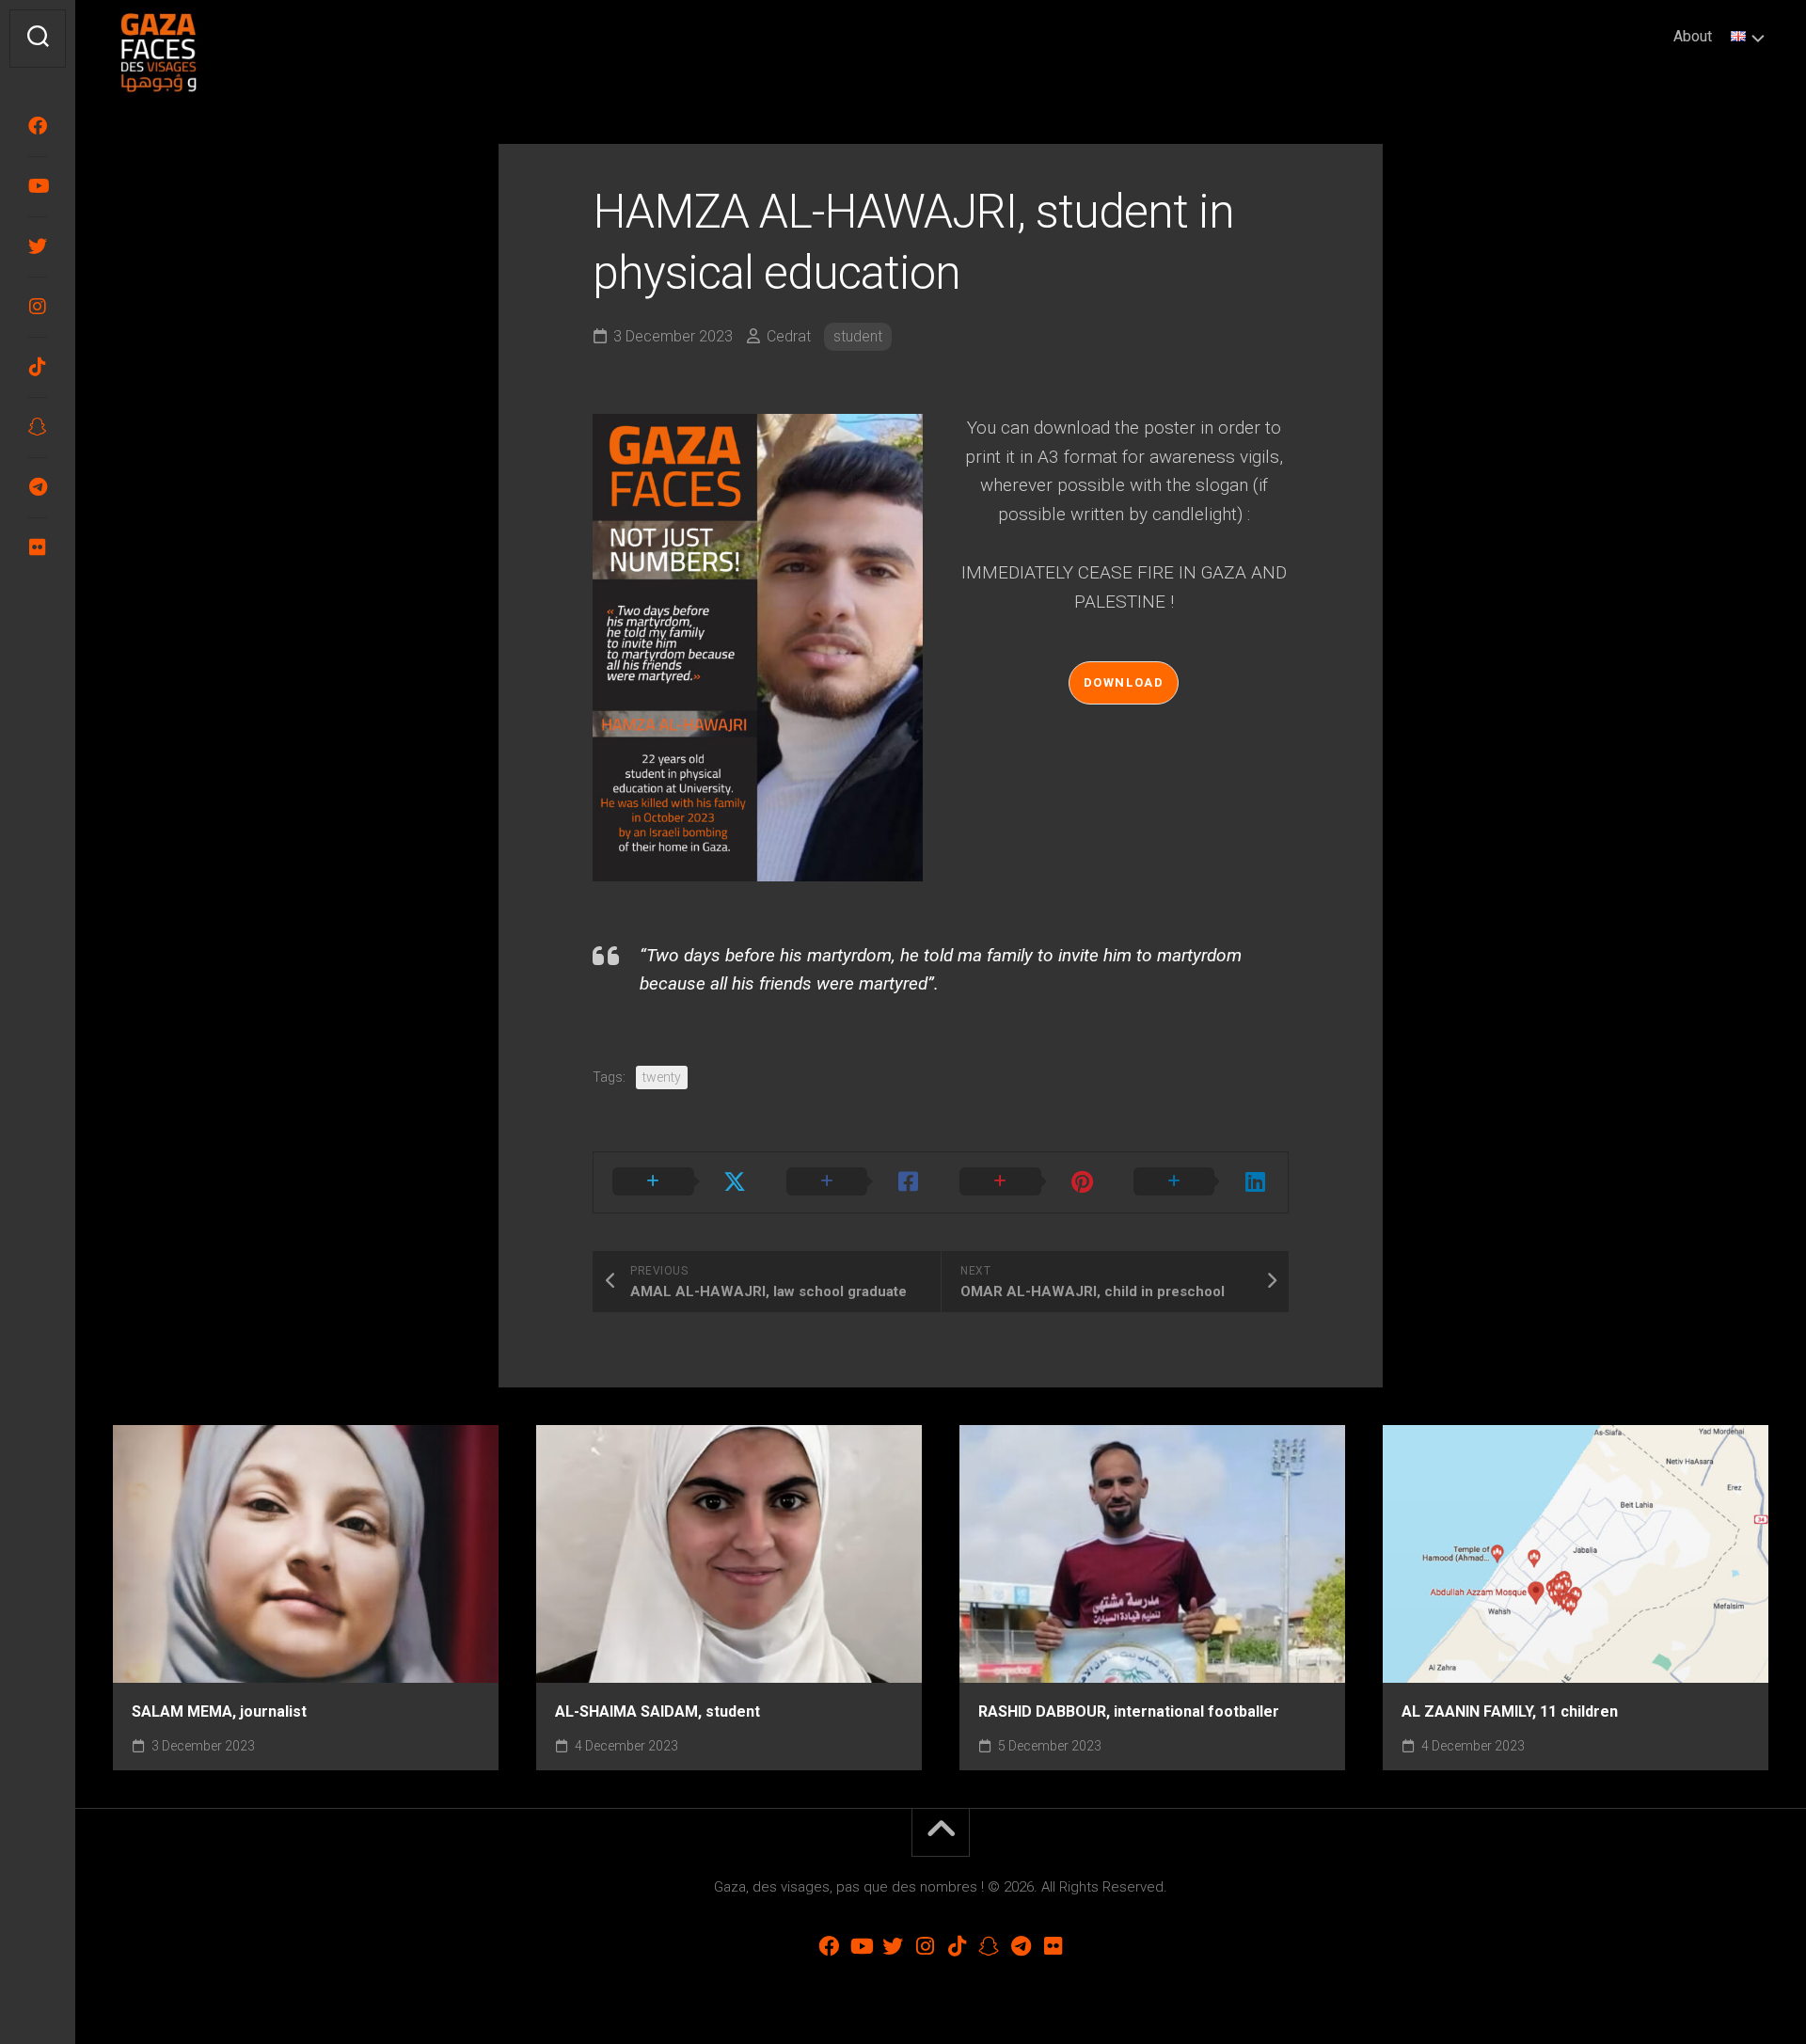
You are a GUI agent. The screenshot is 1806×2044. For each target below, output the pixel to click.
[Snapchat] (38, 427)
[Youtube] (38, 186)
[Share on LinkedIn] (1202, 1182)
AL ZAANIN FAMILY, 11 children (1510, 1711)
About (1693, 36)
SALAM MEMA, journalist (219, 1711)
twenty (662, 1077)
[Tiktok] (38, 367)
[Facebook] (38, 126)
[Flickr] (38, 547)
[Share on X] (681, 1182)
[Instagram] (38, 307)
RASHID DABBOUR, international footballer (1129, 1711)
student (858, 336)
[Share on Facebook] (855, 1182)
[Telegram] (38, 487)
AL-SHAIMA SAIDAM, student (657, 1711)
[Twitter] (38, 246)
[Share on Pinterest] (1028, 1182)
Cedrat (789, 336)
